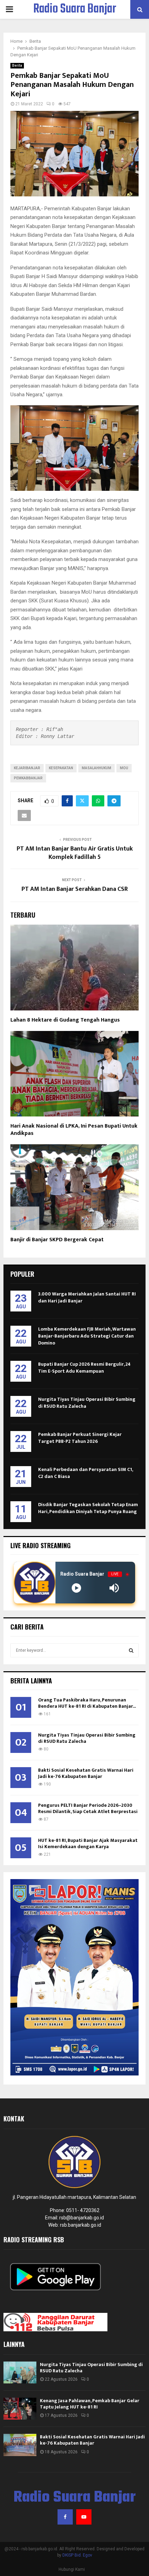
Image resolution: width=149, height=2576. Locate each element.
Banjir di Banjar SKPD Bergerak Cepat (57, 1240)
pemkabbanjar (28, 778)
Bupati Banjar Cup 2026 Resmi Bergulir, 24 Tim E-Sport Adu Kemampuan (84, 1368)
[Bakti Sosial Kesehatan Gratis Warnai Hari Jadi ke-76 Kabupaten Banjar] (20, 2445)
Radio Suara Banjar (75, 9)
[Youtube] (84, 2517)
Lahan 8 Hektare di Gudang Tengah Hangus (67, 1020)
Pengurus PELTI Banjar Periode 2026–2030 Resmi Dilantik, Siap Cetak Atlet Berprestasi (88, 1808)
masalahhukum (97, 768)
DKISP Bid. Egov (77, 2555)
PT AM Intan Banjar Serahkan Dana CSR (75, 889)
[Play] (76, 1588)
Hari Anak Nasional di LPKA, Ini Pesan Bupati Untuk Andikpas (74, 1130)
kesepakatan (61, 768)
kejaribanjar (27, 768)
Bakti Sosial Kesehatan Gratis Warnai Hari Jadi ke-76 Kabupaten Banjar (86, 1773)
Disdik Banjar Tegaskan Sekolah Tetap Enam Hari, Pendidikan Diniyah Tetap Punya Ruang (88, 1508)
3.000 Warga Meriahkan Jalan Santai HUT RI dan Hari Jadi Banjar (87, 1297)
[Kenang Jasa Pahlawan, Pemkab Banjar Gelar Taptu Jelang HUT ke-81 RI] (20, 2409)
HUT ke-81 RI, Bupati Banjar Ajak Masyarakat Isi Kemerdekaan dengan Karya (88, 1843)
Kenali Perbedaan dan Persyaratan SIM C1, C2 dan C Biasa (85, 1473)
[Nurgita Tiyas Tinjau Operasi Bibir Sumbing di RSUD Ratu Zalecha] (20, 2372)
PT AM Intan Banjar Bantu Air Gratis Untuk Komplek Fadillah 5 (75, 853)
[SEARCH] (131, 1650)
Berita (17, 66)
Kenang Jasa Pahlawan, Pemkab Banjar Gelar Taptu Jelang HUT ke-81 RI (90, 2404)
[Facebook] (65, 2517)
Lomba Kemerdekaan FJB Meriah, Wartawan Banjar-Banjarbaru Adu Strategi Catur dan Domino (87, 1336)
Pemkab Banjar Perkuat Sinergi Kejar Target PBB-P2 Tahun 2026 (80, 1438)
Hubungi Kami (72, 2569)
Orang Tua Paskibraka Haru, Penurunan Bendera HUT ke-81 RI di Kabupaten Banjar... (87, 1703)
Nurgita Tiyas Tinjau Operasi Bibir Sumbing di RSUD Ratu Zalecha (87, 1403)
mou (124, 768)
